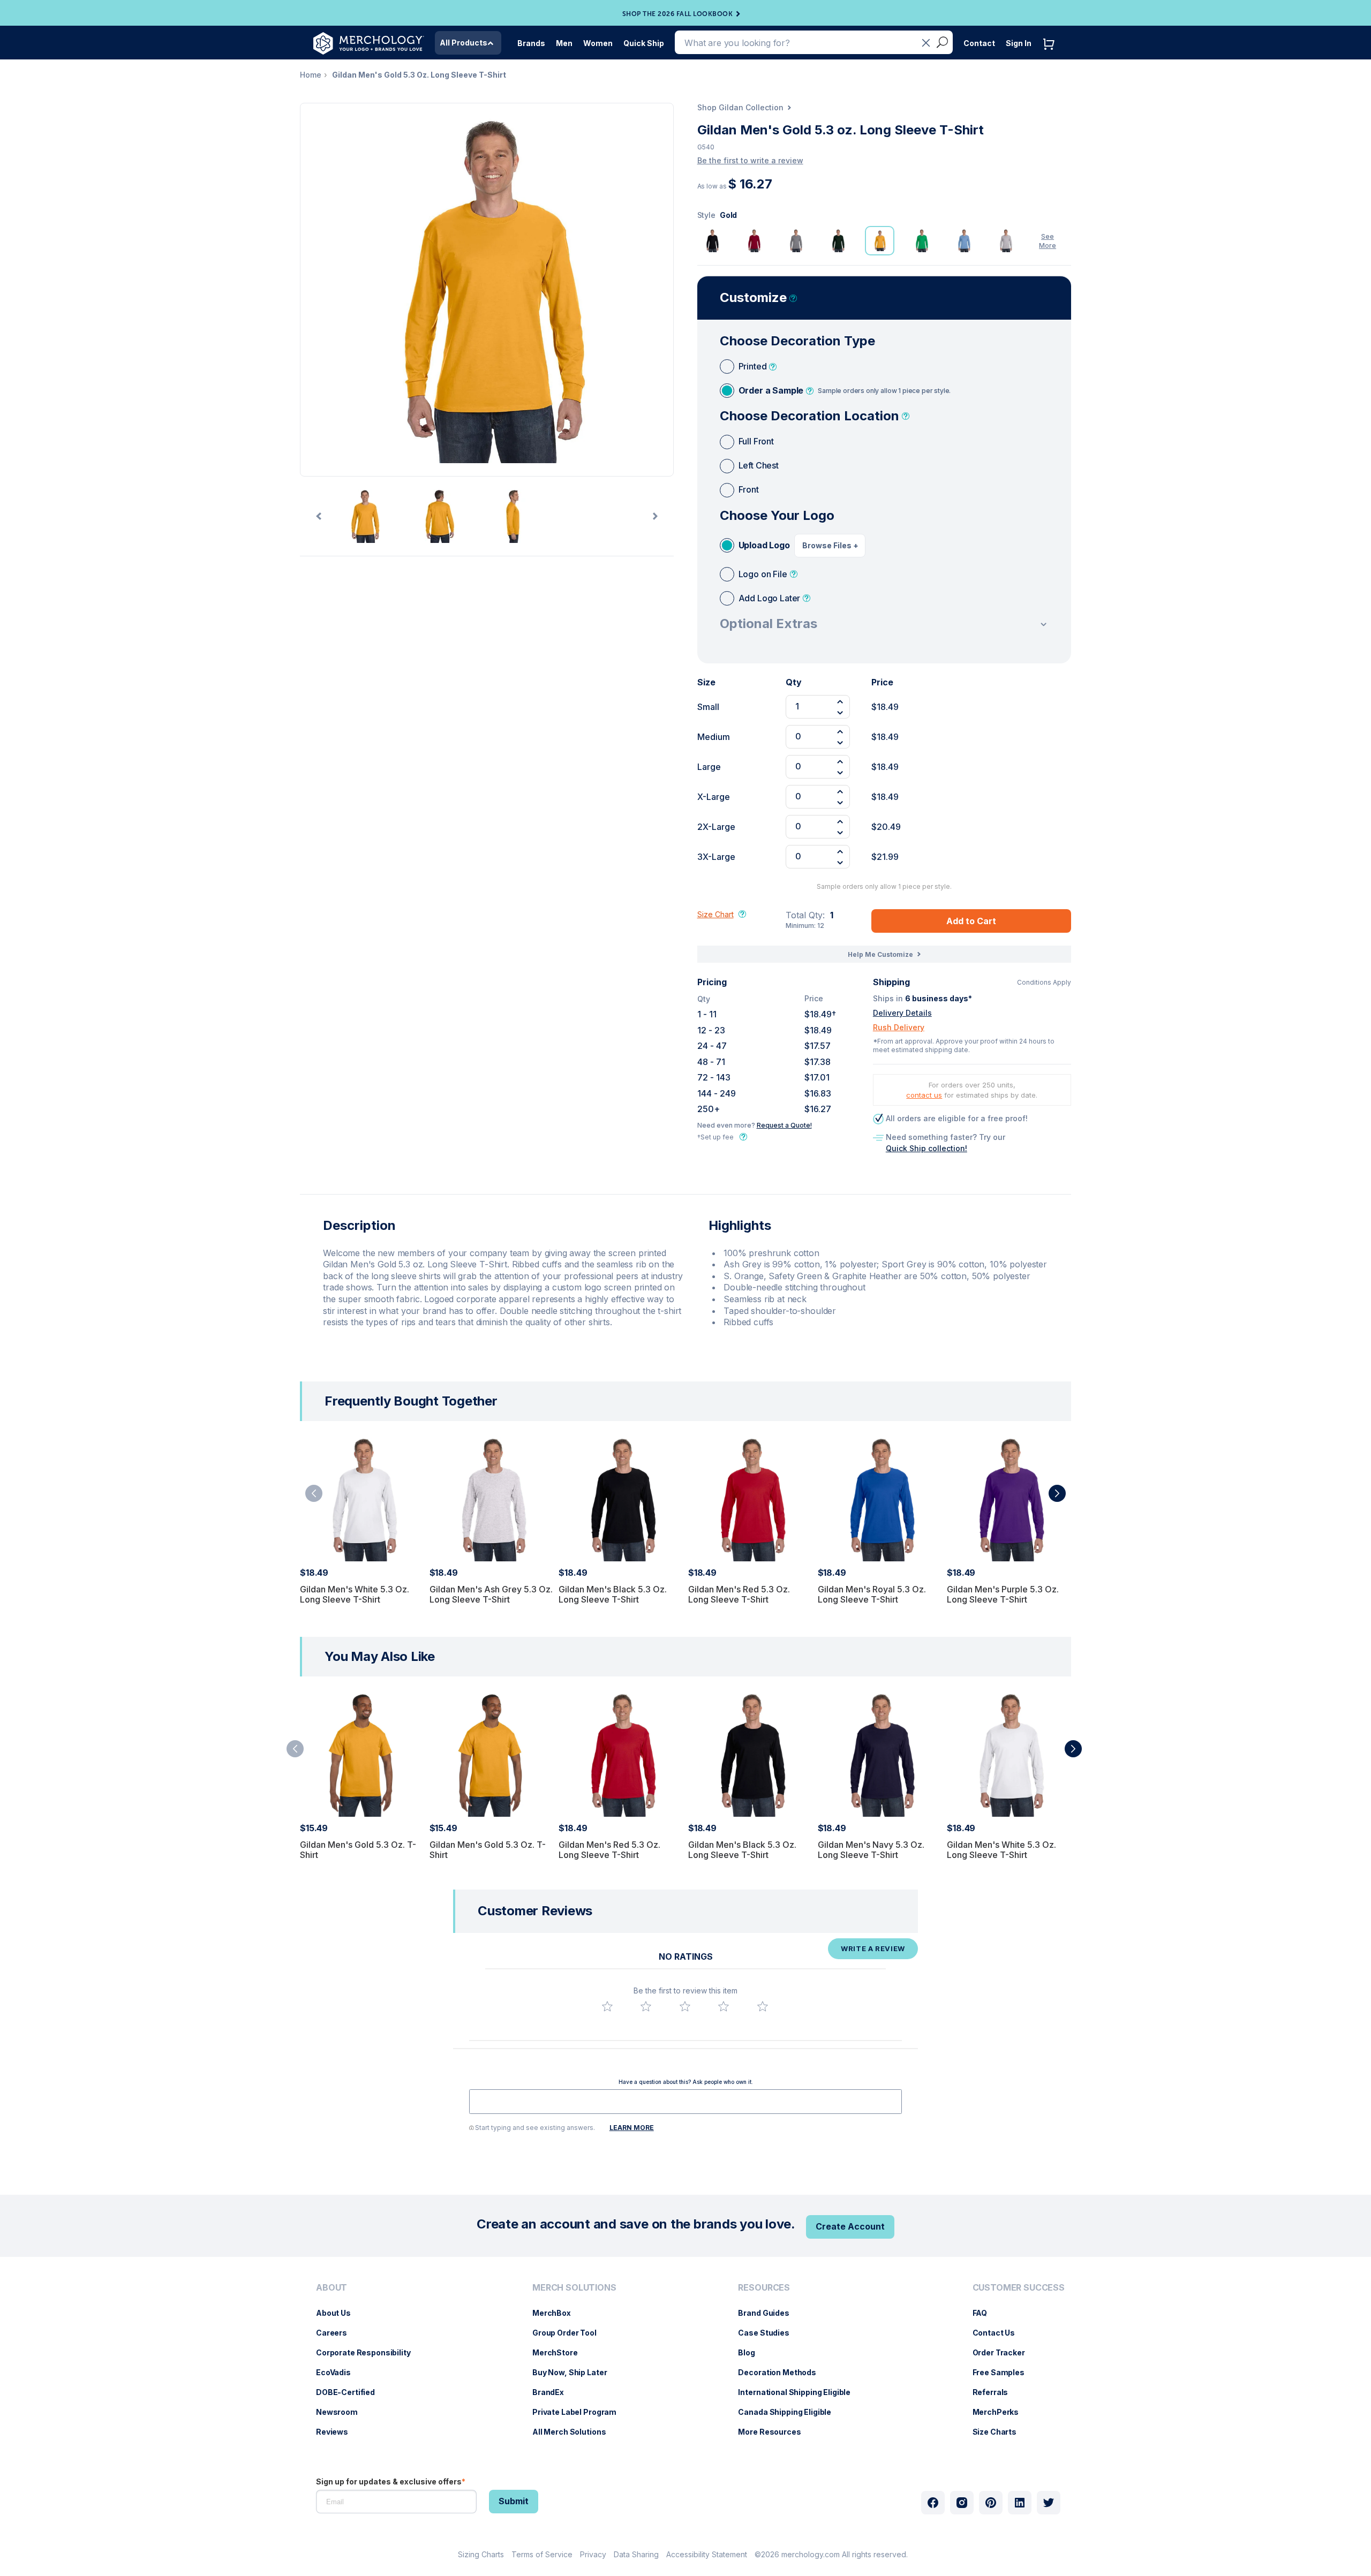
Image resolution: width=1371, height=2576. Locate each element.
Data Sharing (636, 2554)
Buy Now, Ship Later (575, 2372)
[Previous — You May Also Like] (295, 1749)
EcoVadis (339, 2372)
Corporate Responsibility (369, 2352)
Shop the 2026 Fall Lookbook (678, 14)
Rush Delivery (899, 1027)
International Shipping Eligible (800, 2392)
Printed (753, 366)
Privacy (593, 2554)
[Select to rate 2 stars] (646, 2006)
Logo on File (763, 574)
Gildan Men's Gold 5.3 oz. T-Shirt (358, 1850)
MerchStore (560, 2352)
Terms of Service (542, 2554)
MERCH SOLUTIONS (574, 2288)
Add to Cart (971, 921)
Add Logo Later (770, 598)
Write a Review (873, 1948)
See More (1048, 241)
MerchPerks (1001, 2412)
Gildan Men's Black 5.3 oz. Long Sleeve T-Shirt (613, 1594)
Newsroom (342, 2412)
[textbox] (685, 2102)
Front (749, 489)
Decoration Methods (782, 2372)
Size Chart (715, 914)
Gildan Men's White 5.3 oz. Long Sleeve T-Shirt (355, 1594)
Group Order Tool (570, 2333)
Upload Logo (764, 545)
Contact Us (999, 2333)
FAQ (985, 2313)
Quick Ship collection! (926, 1148)
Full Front (756, 441)
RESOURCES (764, 2288)
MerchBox (557, 2313)
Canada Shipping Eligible (790, 2412)
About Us (339, 2313)
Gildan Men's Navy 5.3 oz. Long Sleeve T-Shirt (871, 1850)
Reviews (337, 2432)
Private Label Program (580, 2412)
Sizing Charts (481, 2554)
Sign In (1019, 43)
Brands (531, 43)
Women (598, 43)
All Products (464, 43)
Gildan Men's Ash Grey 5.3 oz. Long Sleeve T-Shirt (491, 1594)
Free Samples (1004, 2372)
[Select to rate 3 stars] (685, 2006)
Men (564, 43)
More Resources (775, 2432)
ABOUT (332, 2288)
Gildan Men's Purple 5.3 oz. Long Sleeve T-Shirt (1003, 1594)
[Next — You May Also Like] (1073, 1749)
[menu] (366, 2364)
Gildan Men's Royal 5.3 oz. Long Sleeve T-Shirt (872, 1594)
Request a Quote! (784, 1125)
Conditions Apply (1044, 983)
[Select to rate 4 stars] (724, 2006)
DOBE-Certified (351, 2392)
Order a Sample (845, 390)
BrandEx (553, 2392)
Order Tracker (1004, 2352)
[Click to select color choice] (712, 241)
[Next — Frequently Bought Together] (1057, 1493)
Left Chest (759, 465)
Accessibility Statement (707, 2554)
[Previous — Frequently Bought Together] (314, 1493)
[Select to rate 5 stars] (763, 2006)
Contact (979, 43)
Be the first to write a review (750, 160)
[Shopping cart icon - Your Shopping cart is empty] (1051, 55)
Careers (337, 2333)
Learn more (632, 2128)
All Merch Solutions (574, 2432)
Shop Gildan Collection (740, 107)
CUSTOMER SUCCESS (1019, 2288)
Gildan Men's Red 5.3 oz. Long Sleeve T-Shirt (739, 1594)
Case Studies (769, 2333)
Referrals (996, 2392)
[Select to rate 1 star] (607, 2006)
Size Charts (1000, 2432)
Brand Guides (769, 2313)
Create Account (850, 2226)
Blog (752, 2352)
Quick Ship (644, 43)
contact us (924, 1095)
